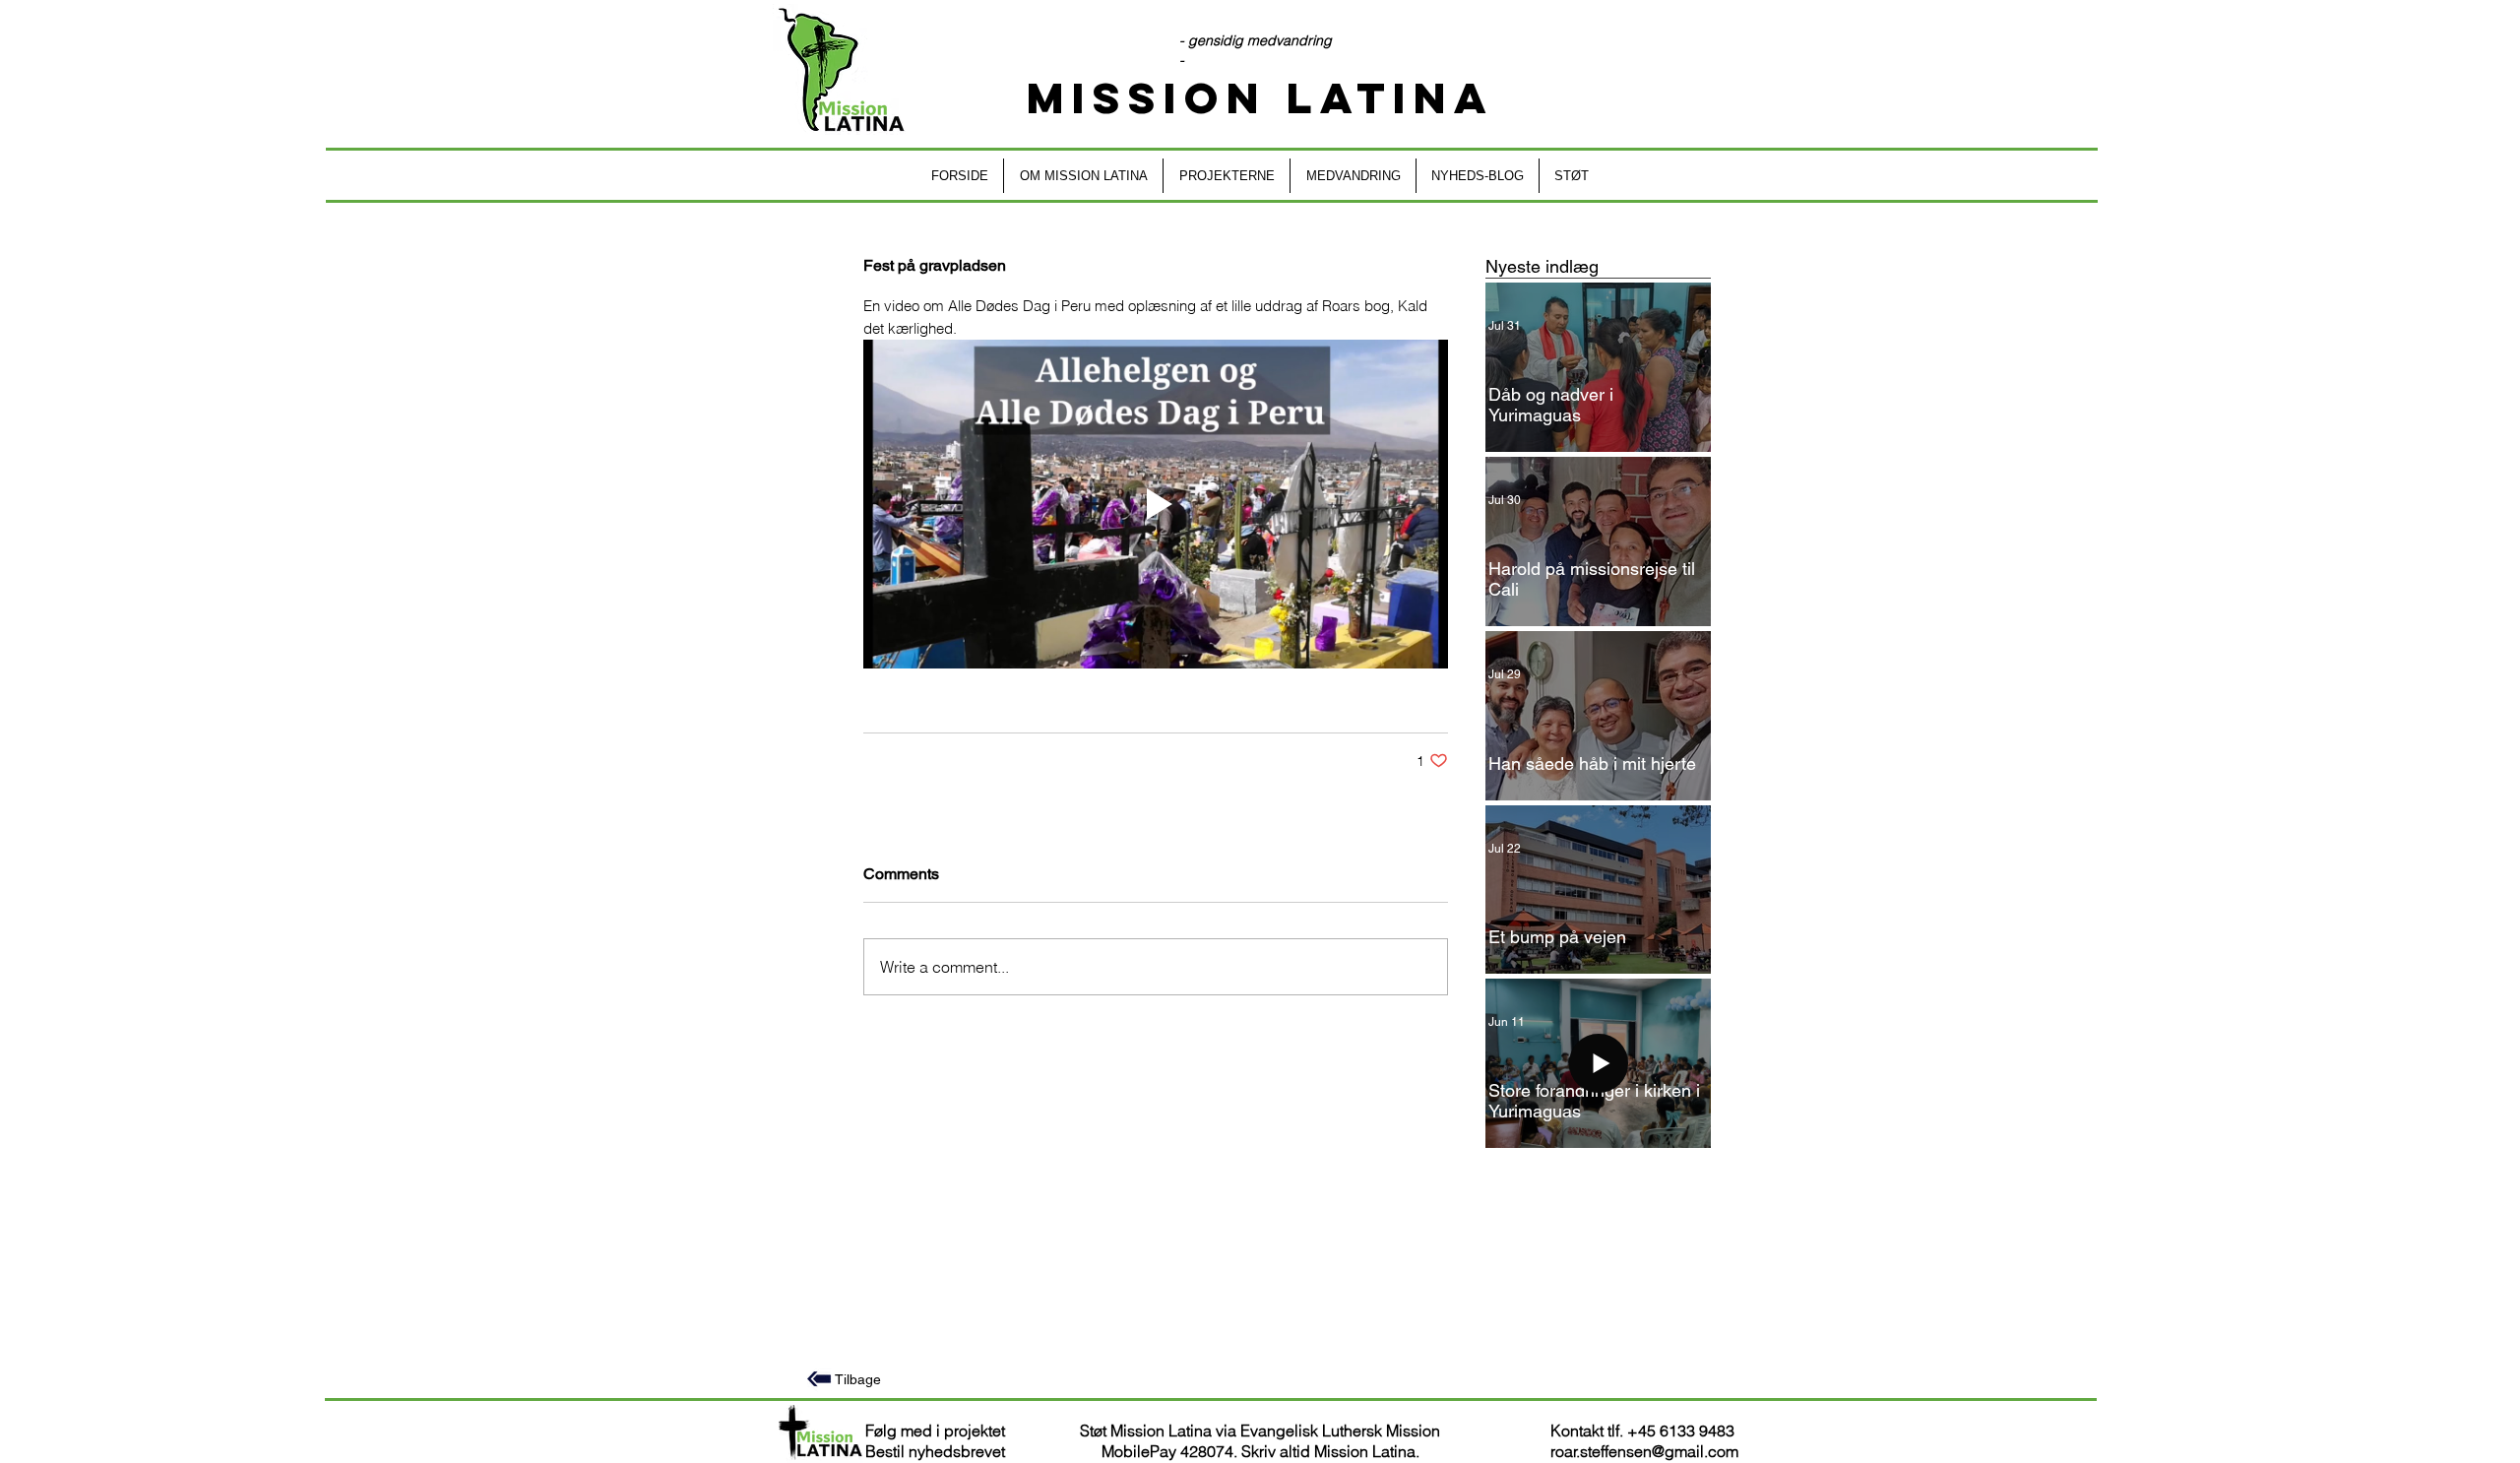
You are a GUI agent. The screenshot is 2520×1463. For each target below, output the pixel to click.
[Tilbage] (819, 1379)
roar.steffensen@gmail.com (1644, 1451)
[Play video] (1156, 504)
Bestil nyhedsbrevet (935, 1451)
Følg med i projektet (935, 1431)
